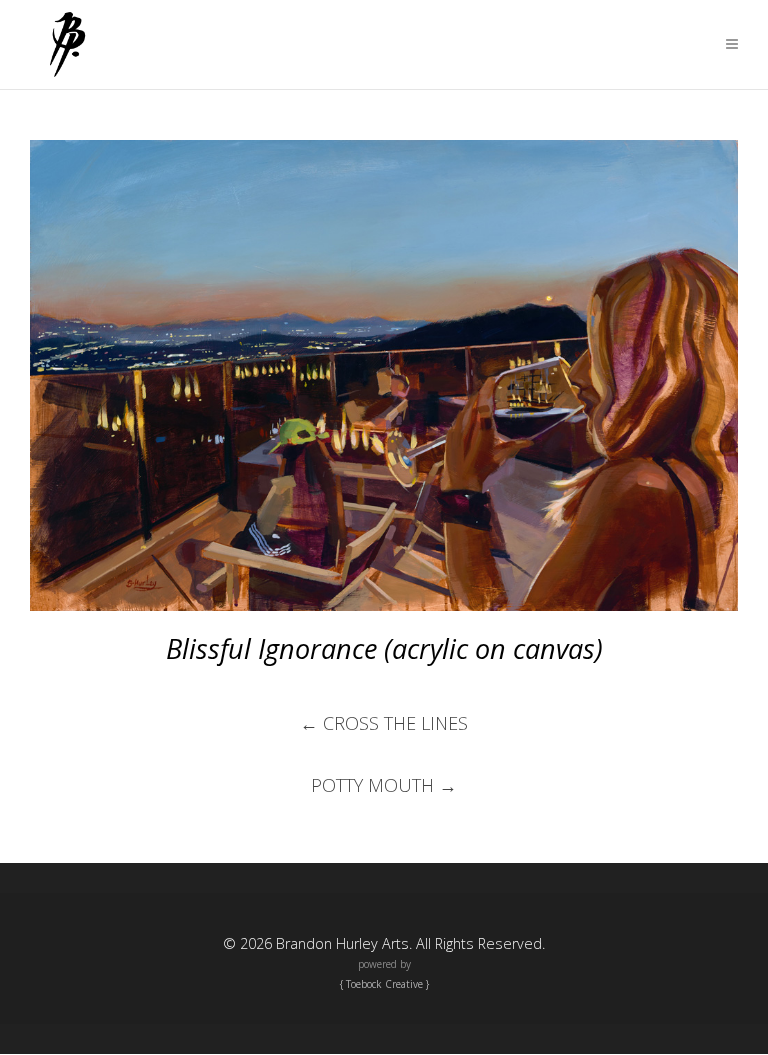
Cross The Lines (384, 723)
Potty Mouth (384, 785)
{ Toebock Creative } (384, 984)
